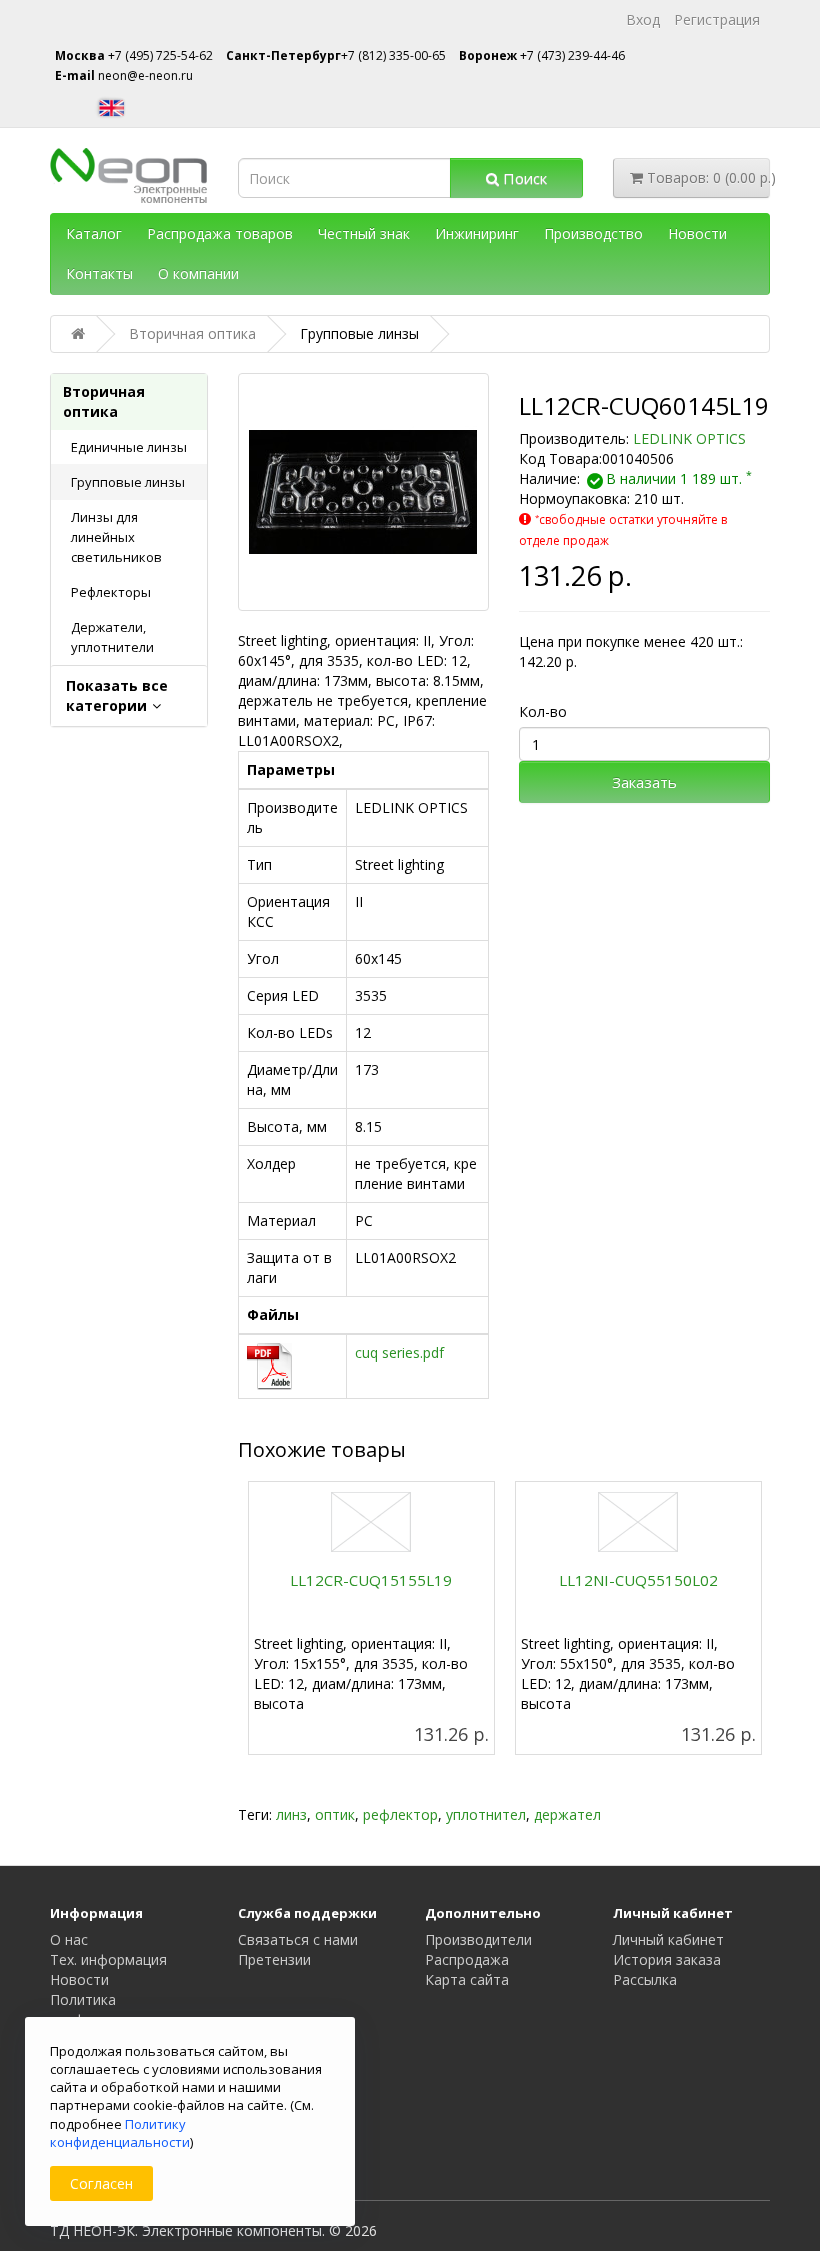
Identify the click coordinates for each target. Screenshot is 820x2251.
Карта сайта (467, 1979)
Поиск (523, 178)
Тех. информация (108, 1959)
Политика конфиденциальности (123, 2009)
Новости (697, 233)
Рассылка (645, 1979)
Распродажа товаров (220, 233)
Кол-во (543, 711)
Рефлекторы (111, 592)
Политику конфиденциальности (120, 2133)
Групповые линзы (128, 482)
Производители (478, 1939)
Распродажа (467, 1959)
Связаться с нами (298, 1939)
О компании (198, 273)
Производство (593, 233)
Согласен (101, 2183)
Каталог (94, 233)
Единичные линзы (129, 447)
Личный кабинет (668, 1939)
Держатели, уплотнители (112, 637)
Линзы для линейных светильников (116, 537)
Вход (643, 19)
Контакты (99, 273)
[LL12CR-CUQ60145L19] (363, 492)
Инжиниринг (477, 233)
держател (567, 1814)
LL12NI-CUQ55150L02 (638, 1580)
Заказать (644, 782)
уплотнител (486, 1814)
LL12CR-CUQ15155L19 (371, 1580)
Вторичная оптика (104, 401)
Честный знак (364, 233)
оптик (335, 1814)
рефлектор (400, 1814)
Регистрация (717, 19)
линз (291, 1814)
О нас (69, 1939)
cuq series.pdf (399, 1352)
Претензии (274, 1959)
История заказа (667, 1959)
